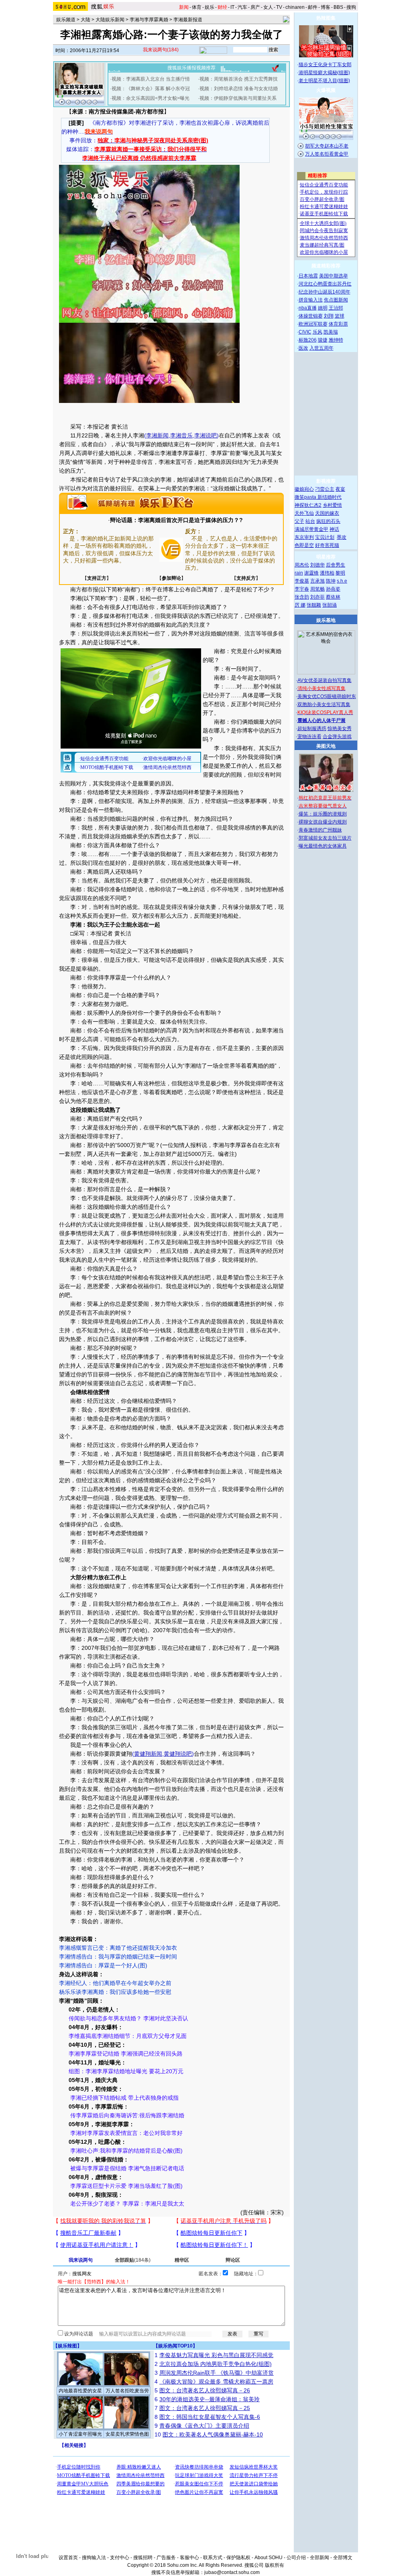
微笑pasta (306, 497)
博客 (326, 7)
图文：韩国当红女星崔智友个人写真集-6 (210, 2417)
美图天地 (326, 746)
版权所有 (275, 2565)
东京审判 (304, 537)
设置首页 (68, 2558)
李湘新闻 (157, 435)
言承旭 (317, 581)
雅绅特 (336, 340)
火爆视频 (326, 90)
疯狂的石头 (328, 521)
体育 (197, 7)
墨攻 (342, 537)
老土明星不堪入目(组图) (324, 81)
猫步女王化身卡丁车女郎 (325, 65)
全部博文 (343, 2558)
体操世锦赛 (311, 316)
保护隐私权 (238, 2558)
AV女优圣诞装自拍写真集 (325, 680)
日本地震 (308, 276)
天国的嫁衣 (327, 513)
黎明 (340, 573)
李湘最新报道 (188, 20)
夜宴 (340, 489)
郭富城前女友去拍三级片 (325, 838)
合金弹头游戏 (337, 737)
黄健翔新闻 (148, 1754)
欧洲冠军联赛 (313, 324)
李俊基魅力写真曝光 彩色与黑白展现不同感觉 (216, 2355)
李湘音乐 (181, 435)
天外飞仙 (304, 513)
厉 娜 (300, 605)
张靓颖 (314, 605)
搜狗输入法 (94, 2558)
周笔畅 (317, 589)
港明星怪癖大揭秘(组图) (324, 73)
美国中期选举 (334, 276)
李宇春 (302, 589)
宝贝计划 (325, 537)
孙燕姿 (333, 589)
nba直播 (308, 308)
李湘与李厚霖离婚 (149, 20)
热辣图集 (326, 18)
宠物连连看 (309, 737)
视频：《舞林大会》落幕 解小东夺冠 (151, 89)
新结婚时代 (330, 497)
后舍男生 (336, 565)
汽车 (242, 7)
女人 (268, 7)
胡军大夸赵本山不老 (327, 146)
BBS (338, 7)
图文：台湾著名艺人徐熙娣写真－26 (205, 2390)
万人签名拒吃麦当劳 (127, 2391)
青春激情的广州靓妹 (320, 830)
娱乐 (210, 7)
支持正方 (97, 578)
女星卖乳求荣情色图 (127, 2434)
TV (279, 7)
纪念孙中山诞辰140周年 (325, 292)
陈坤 (331, 581)
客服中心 (189, 2558)
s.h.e (342, 581)
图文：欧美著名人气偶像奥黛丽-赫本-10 (213, 2434)
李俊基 (302, 581)
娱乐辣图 (67, 2346)
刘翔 (329, 316)
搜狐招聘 (143, 2558)
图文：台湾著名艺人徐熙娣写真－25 (205, 2408)
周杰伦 (302, 565)
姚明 (323, 308)
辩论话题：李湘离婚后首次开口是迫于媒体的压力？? (176, 520)
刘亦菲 (317, 597)
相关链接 (74, 2445)
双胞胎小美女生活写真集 (324, 704)
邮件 (313, 7)
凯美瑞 (331, 332)
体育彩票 (338, 324)
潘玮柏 (327, 573)
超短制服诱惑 (312, 728)
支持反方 (246, 578)
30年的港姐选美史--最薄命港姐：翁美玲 (210, 2399)
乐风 (317, 332)
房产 (255, 7)
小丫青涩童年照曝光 (80, 2434)
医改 (303, 348)
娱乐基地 (326, 620)
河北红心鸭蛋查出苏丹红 (325, 284)
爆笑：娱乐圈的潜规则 (323, 814)
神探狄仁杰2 (308, 505)
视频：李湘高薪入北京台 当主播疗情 (151, 79)
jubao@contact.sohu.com (232, 2572)
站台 (310, 521)
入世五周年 (321, 348)
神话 (334, 529)
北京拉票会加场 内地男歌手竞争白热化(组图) (216, 2364)
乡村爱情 (332, 505)
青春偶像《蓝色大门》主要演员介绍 (204, 2426)
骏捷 (323, 340)
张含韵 (302, 597)
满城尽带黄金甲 (311, 529)
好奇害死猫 (327, 545)
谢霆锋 (311, 573)
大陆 (85, 20)
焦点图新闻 (336, 300)
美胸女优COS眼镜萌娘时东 (327, 696)
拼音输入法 (311, 300)
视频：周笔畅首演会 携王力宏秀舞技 (239, 79)
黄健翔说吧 (178, 1754)
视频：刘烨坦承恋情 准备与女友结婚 (239, 89)
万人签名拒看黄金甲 (327, 154)
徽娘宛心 (304, 489)
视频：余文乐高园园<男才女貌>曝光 (151, 98)
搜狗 (351, 7)
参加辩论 (171, 578)
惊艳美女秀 (340, 728)
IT (232, 7)
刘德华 (317, 565)
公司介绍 (296, 2558)
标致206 (308, 340)
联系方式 (213, 2558)
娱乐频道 (66, 20)
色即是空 (304, 545)
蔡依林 (333, 597)
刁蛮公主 (325, 489)
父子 (299, 521)
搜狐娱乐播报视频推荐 (191, 68)
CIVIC (305, 332)
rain (299, 573)
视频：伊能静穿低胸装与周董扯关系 (238, 98)
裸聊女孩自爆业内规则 (323, 822)
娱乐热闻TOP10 (175, 2346)
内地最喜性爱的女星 (80, 2391)
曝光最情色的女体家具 (323, 846)
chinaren (295, 7)
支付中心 (120, 2558)
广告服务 (166, 2558)
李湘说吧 (205, 435)
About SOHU (269, 2558)
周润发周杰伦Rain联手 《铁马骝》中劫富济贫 (217, 2373)
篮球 (340, 316)
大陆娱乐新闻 (110, 20)
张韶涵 (330, 605)
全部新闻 (319, 2558)
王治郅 (336, 308)
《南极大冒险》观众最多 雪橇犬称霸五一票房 (216, 2382)
